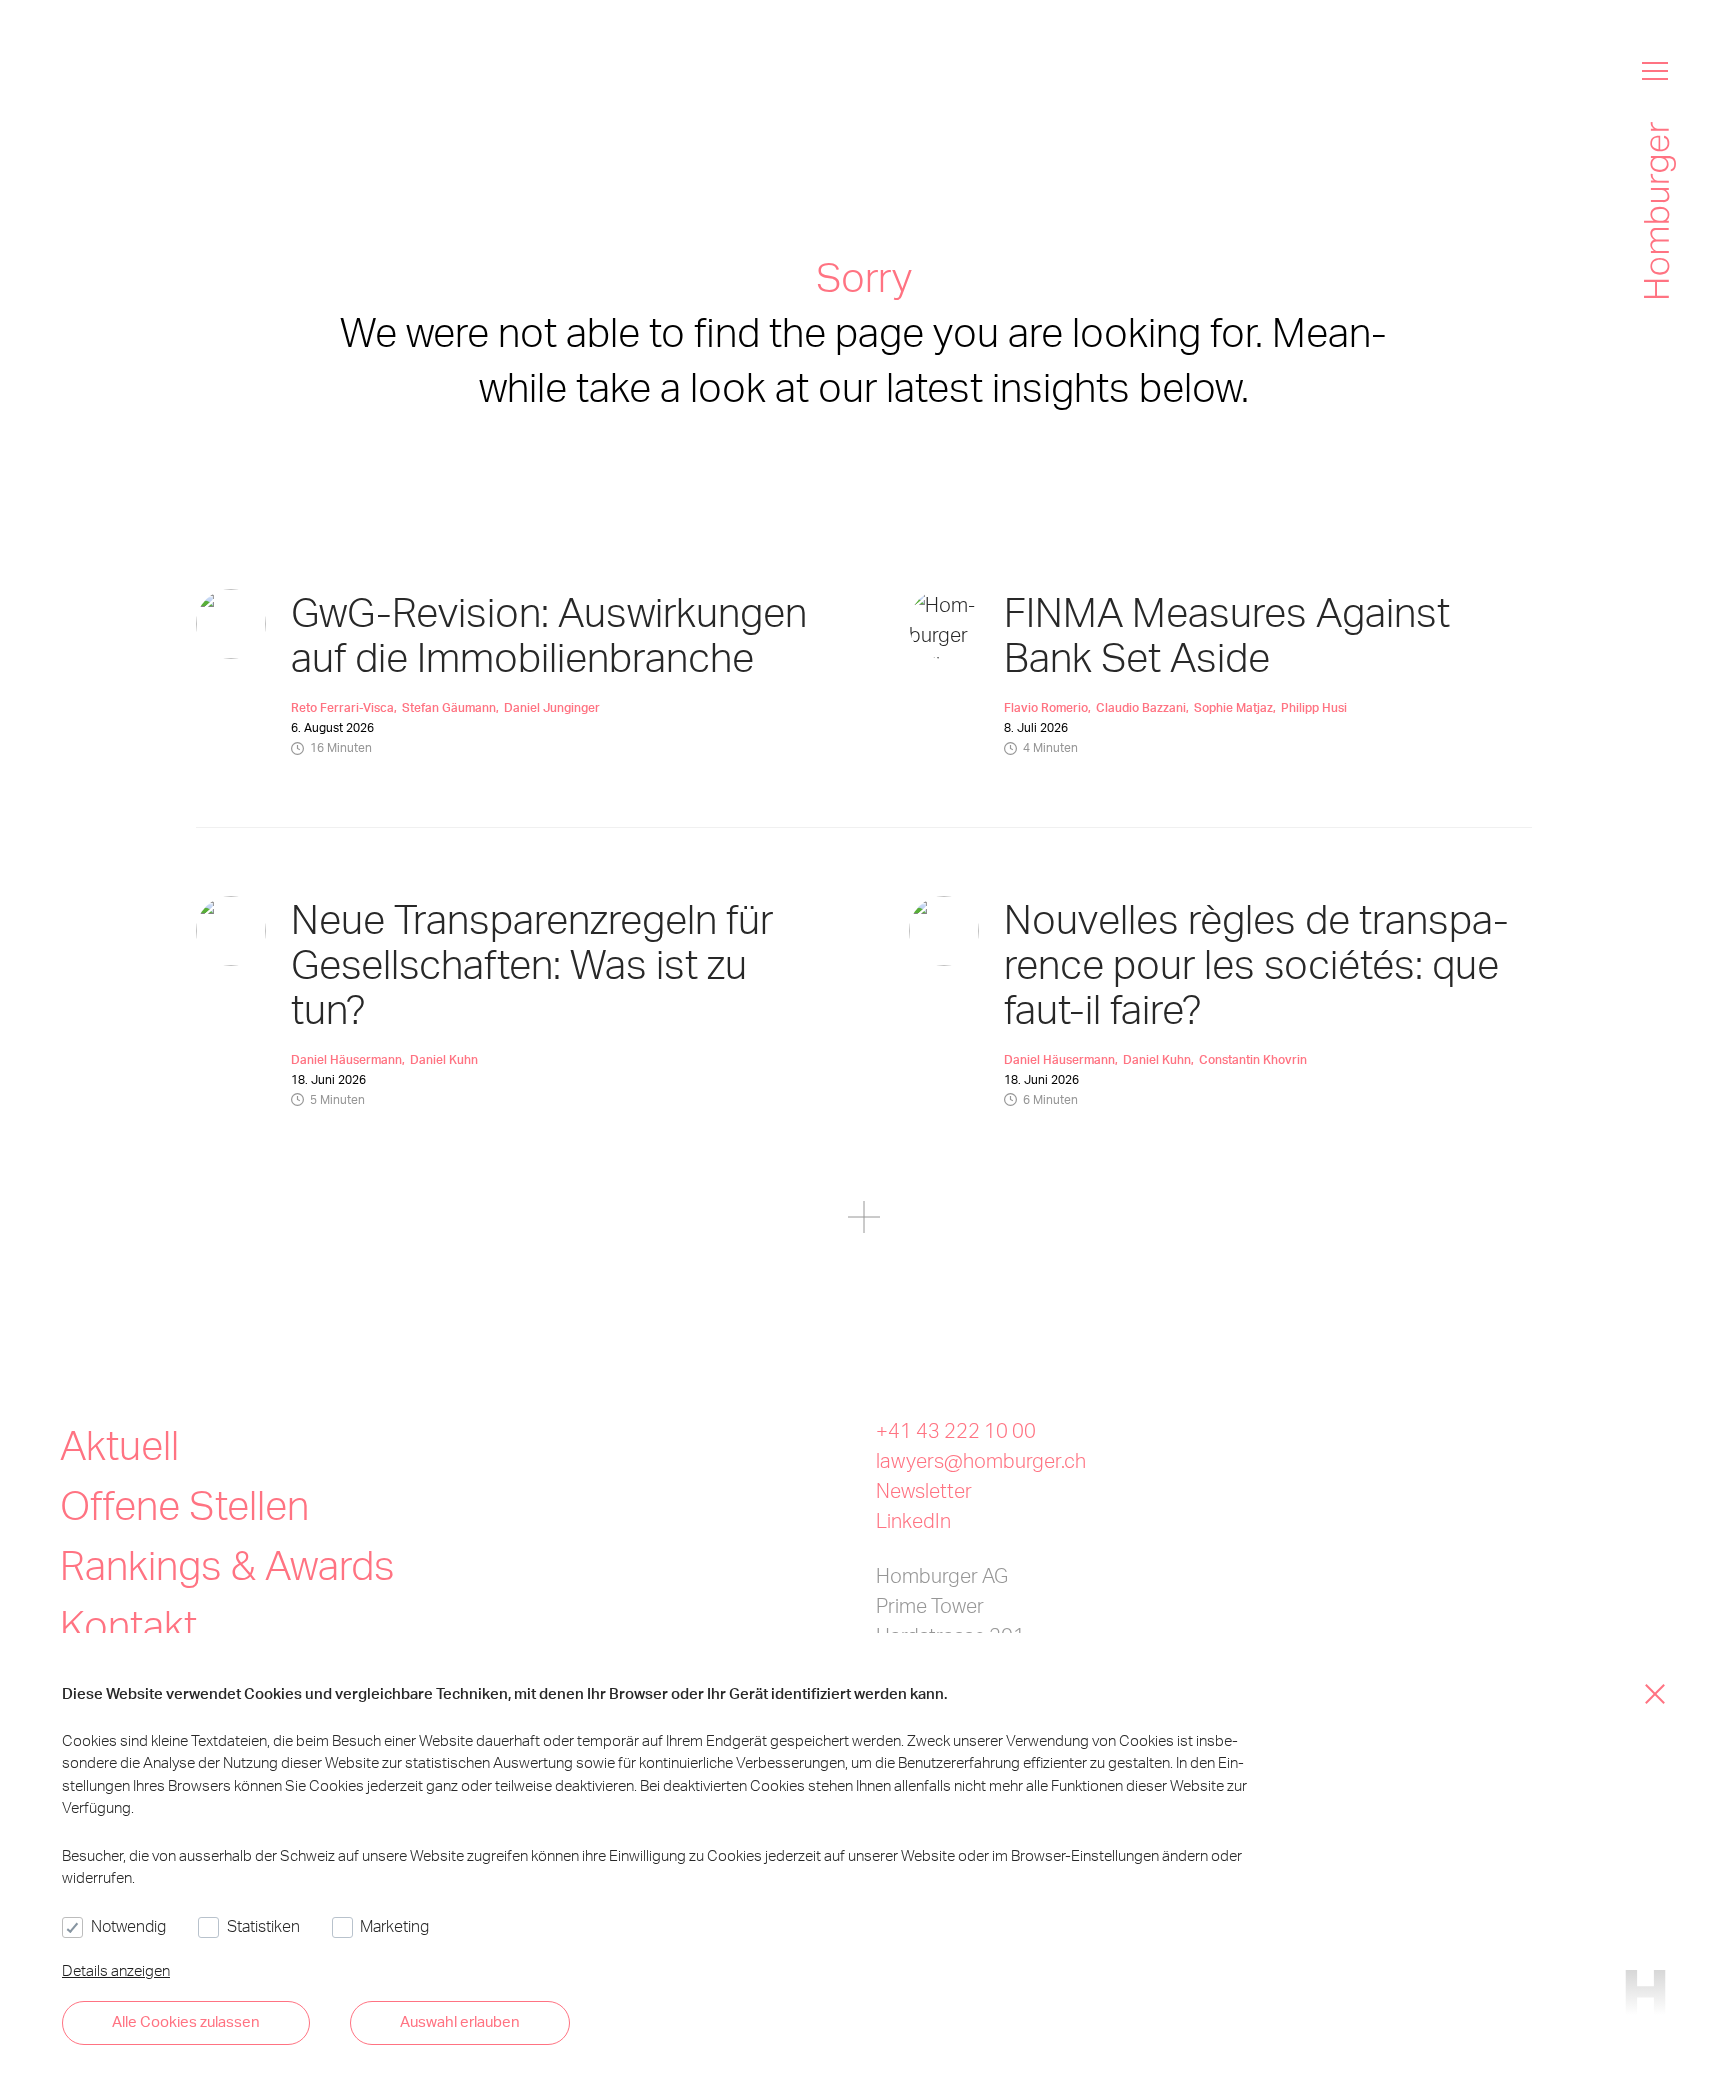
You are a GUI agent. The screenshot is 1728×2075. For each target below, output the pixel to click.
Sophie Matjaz (1233, 707)
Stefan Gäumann (449, 707)
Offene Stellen (184, 1504)
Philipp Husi (1314, 707)
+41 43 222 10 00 (956, 1430)
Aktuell (119, 1444)
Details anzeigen (116, 1970)
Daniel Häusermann (346, 1059)
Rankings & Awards (227, 1564)
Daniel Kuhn (444, 1059)
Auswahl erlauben (460, 2021)
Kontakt (128, 1624)
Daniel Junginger (552, 707)
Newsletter (924, 1490)
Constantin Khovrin (1253, 1059)
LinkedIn (913, 1520)
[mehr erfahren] (864, 1220)
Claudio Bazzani (1141, 707)
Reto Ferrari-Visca (342, 707)
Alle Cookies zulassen (186, 2021)
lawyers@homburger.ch (981, 1460)
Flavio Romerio (1046, 707)
